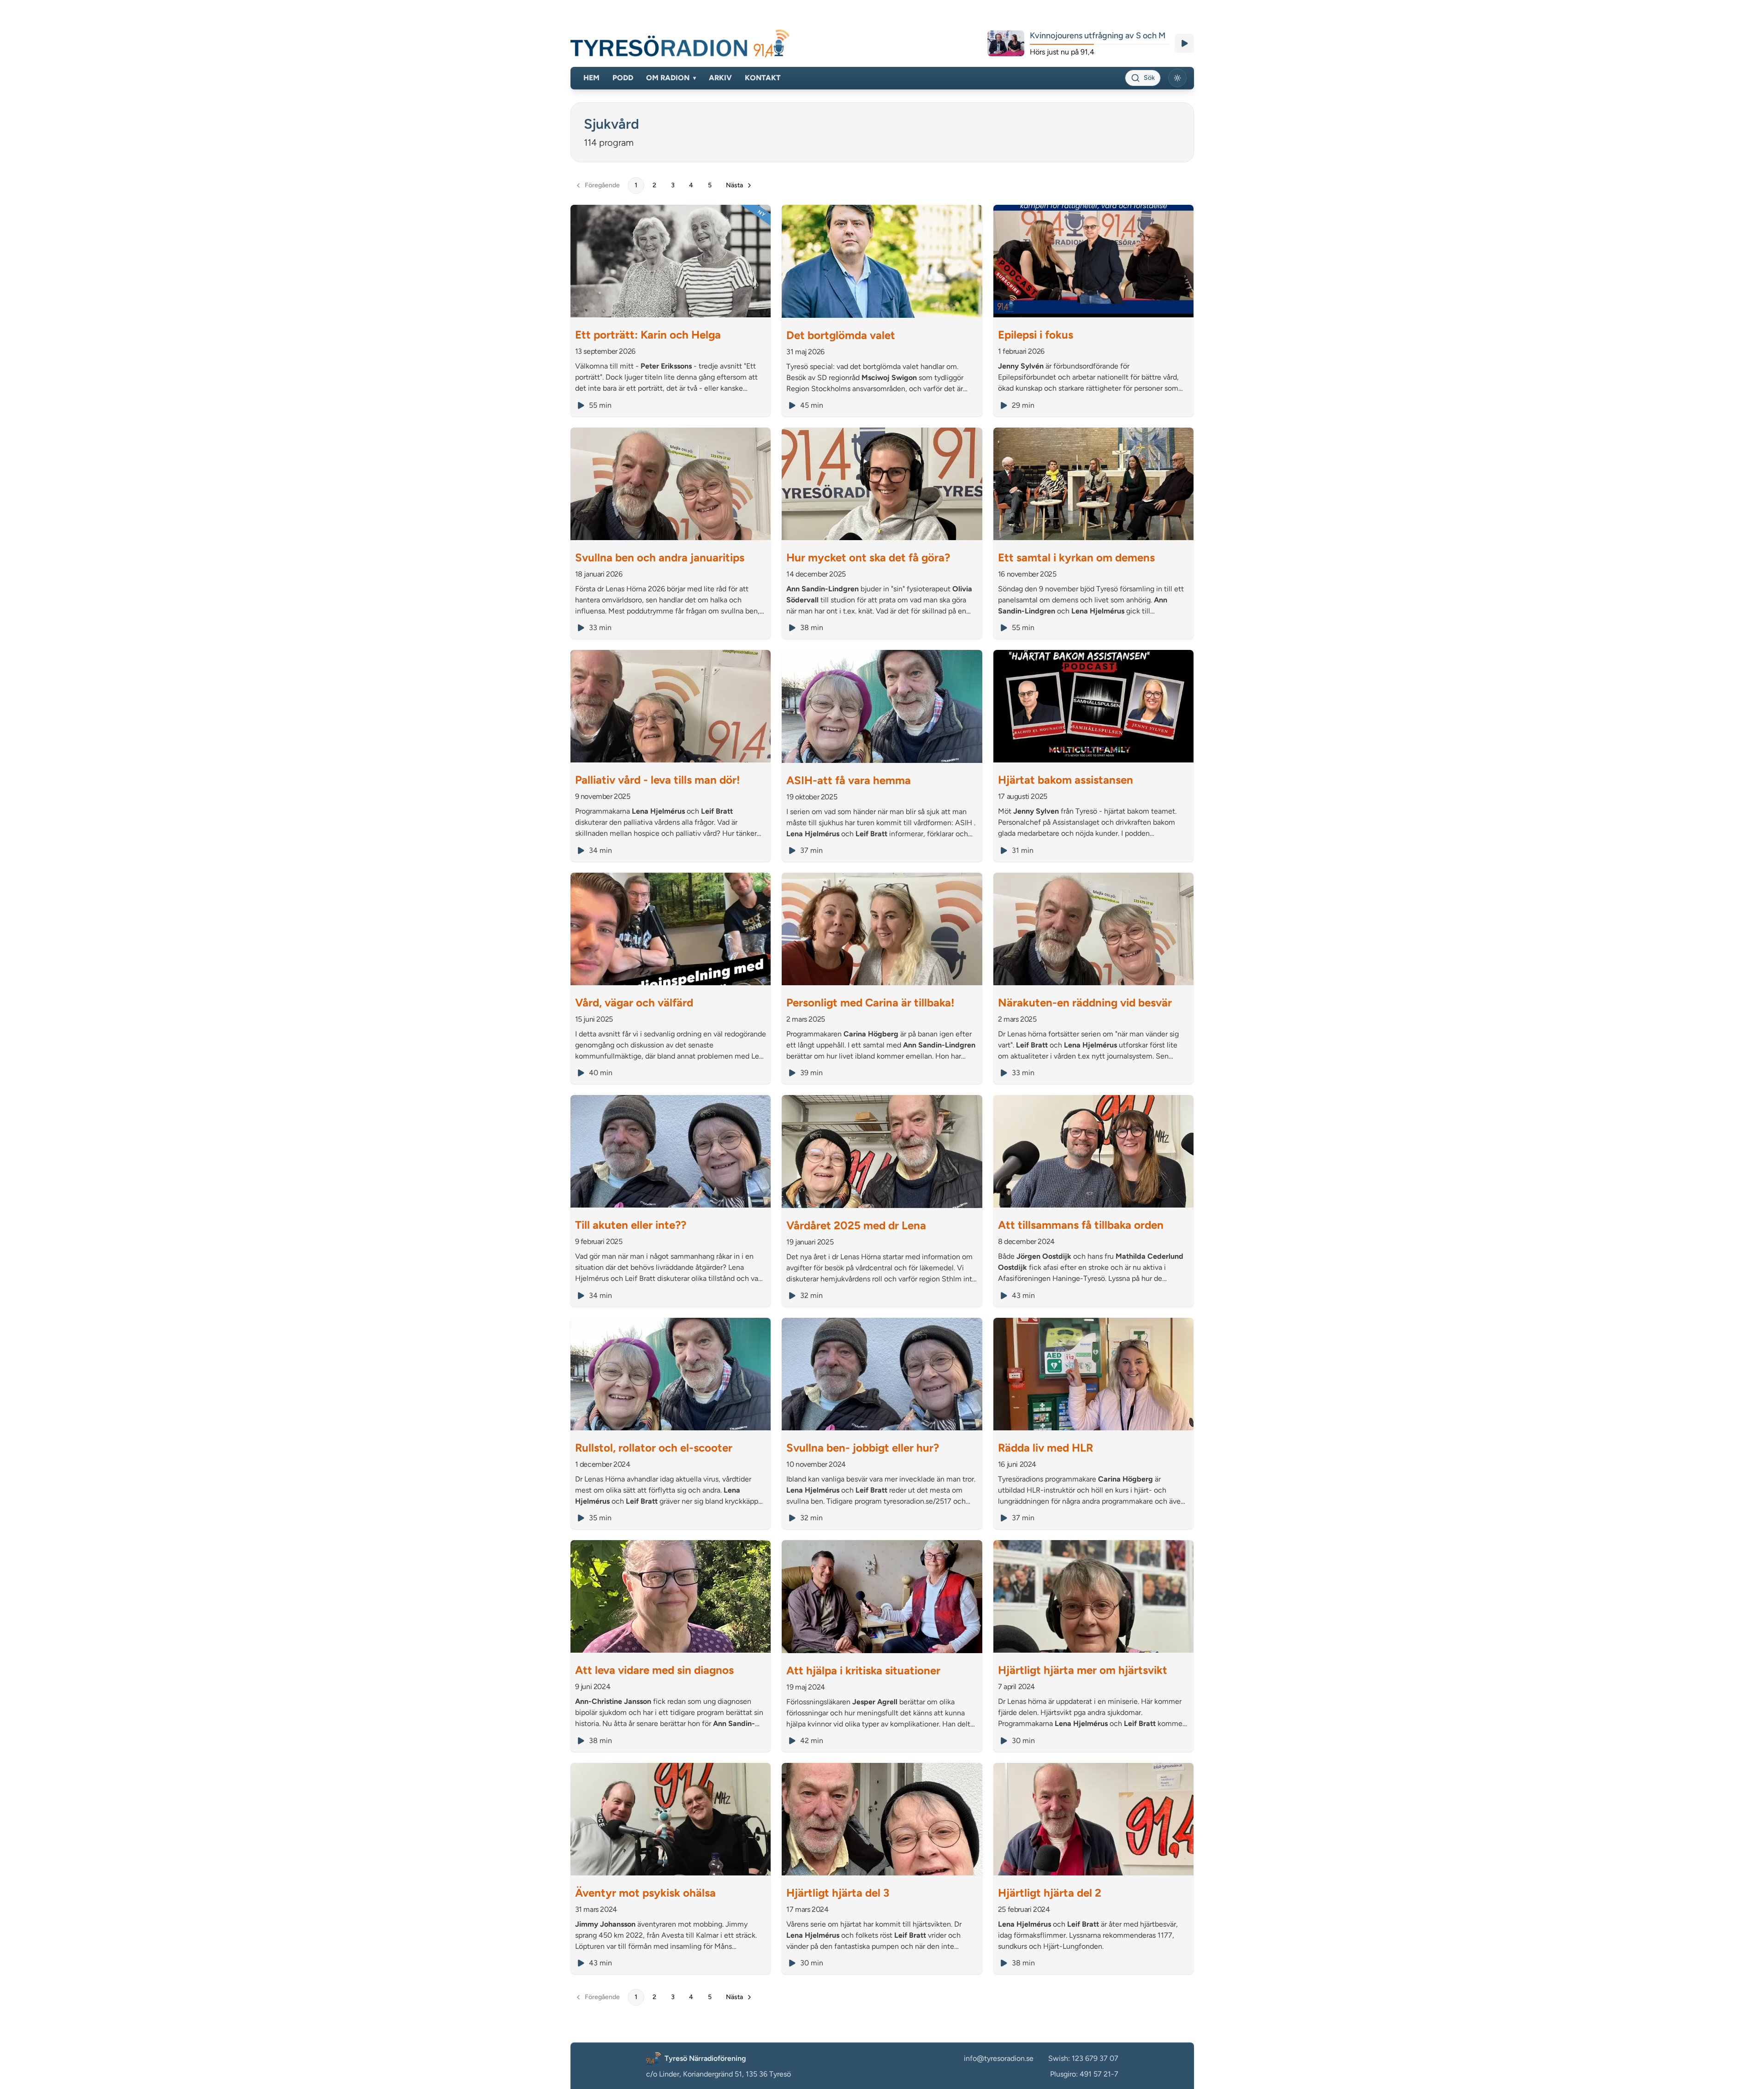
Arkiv (720, 78)
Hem (591, 78)
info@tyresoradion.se (999, 2058)
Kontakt (763, 78)
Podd (623, 78)
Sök (1149, 78)
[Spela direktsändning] (1184, 43)
